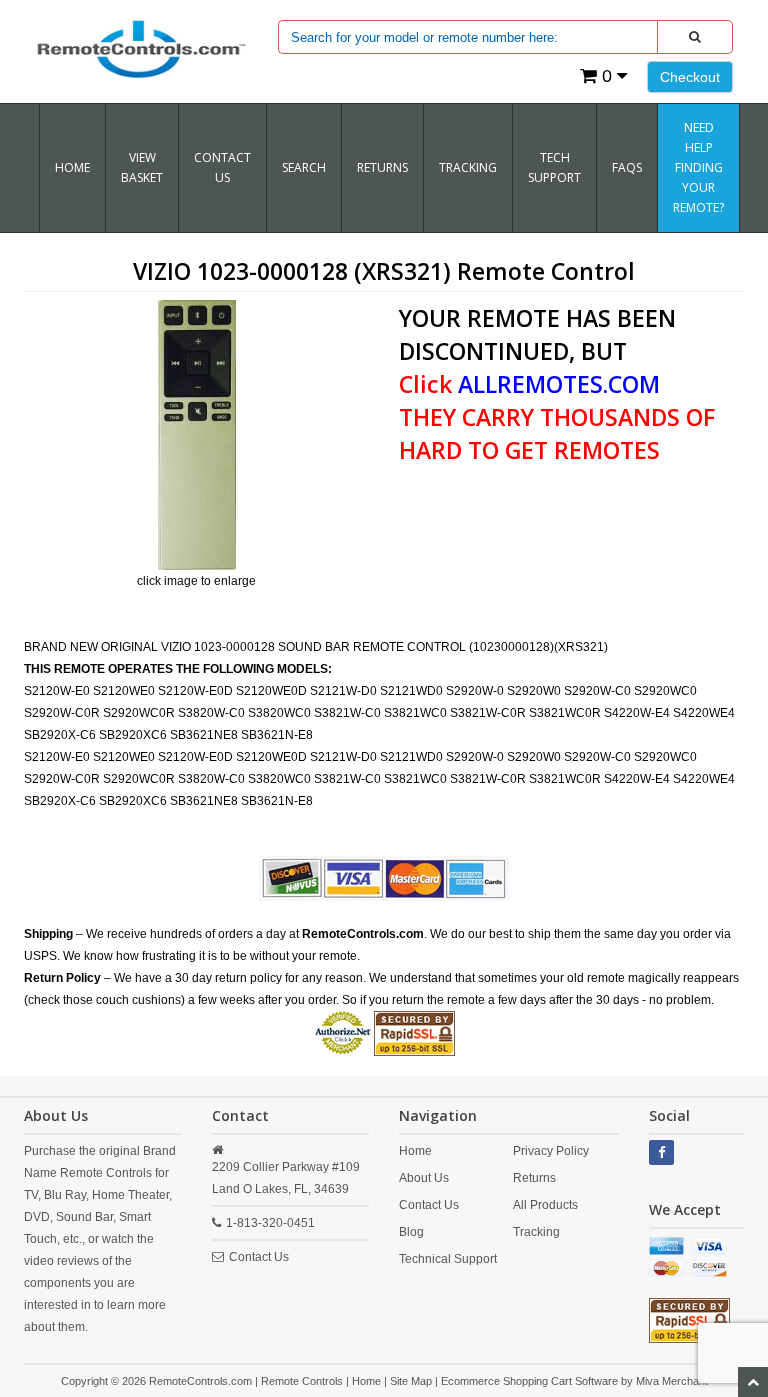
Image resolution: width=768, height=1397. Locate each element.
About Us (424, 1178)
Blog (411, 1232)
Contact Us (222, 167)
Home (72, 167)
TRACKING (468, 167)
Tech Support (554, 167)
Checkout (690, 77)
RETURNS (382, 167)
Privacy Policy (551, 1151)
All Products (545, 1205)
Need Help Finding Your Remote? (698, 167)
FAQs (627, 167)
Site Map (411, 1381)
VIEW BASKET (142, 167)
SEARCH (304, 167)
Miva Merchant (672, 1381)
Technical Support (448, 1259)
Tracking (536, 1232)
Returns (534, 1178)
